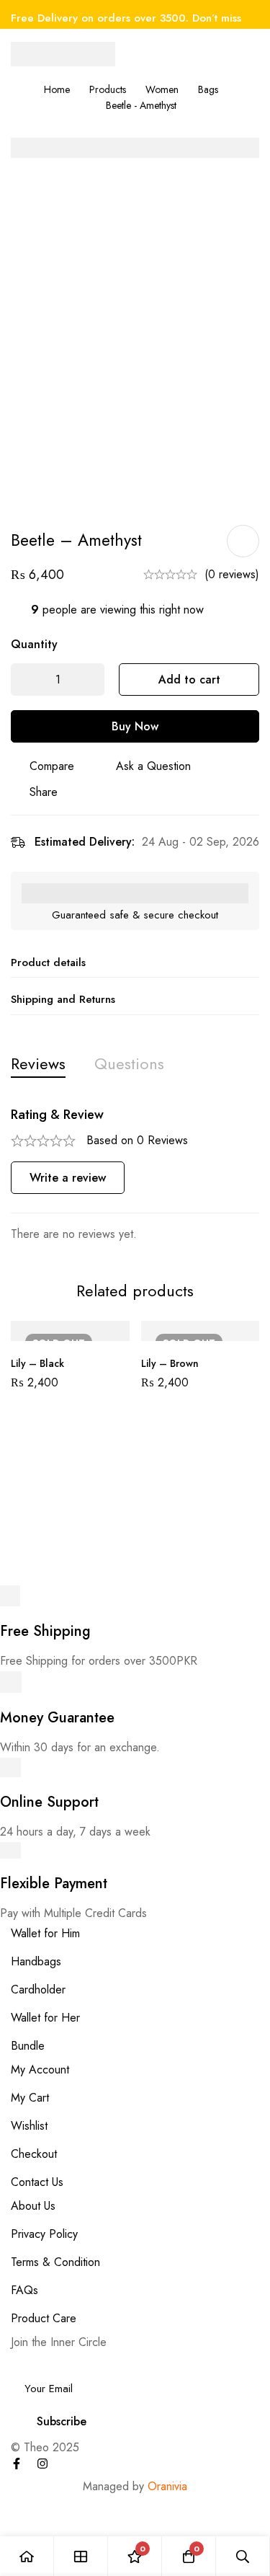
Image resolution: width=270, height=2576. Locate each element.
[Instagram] (42, 2464)
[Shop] (81, 2556)
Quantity (34, 644)
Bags (208, 89)
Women (162, 89)
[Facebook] (17, 2464)
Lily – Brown (170, 1363)
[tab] (38, 1064)
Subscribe (62, 2421)
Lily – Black (37, 1363)
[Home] (27, 2556)
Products (108, 89)
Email (28, 2362)
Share (44, 792)
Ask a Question (153, 766)
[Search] (243, 2556)
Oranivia (167, 2486)
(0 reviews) (232, 574)
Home (57, 89)
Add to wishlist (243, 541)
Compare (52, 766)
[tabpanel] (135, 1176)
